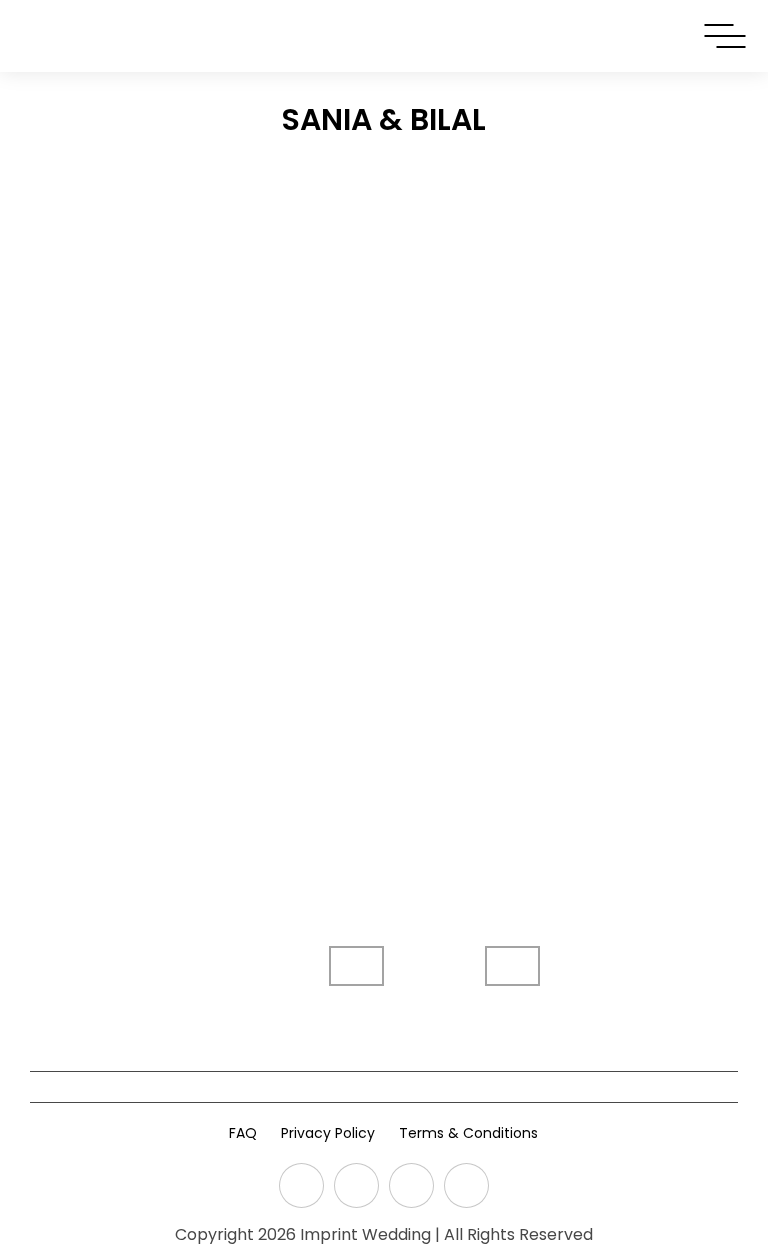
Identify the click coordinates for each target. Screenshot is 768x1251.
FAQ (243, 1133)
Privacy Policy (328, 1133)
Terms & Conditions (468, 1133)
